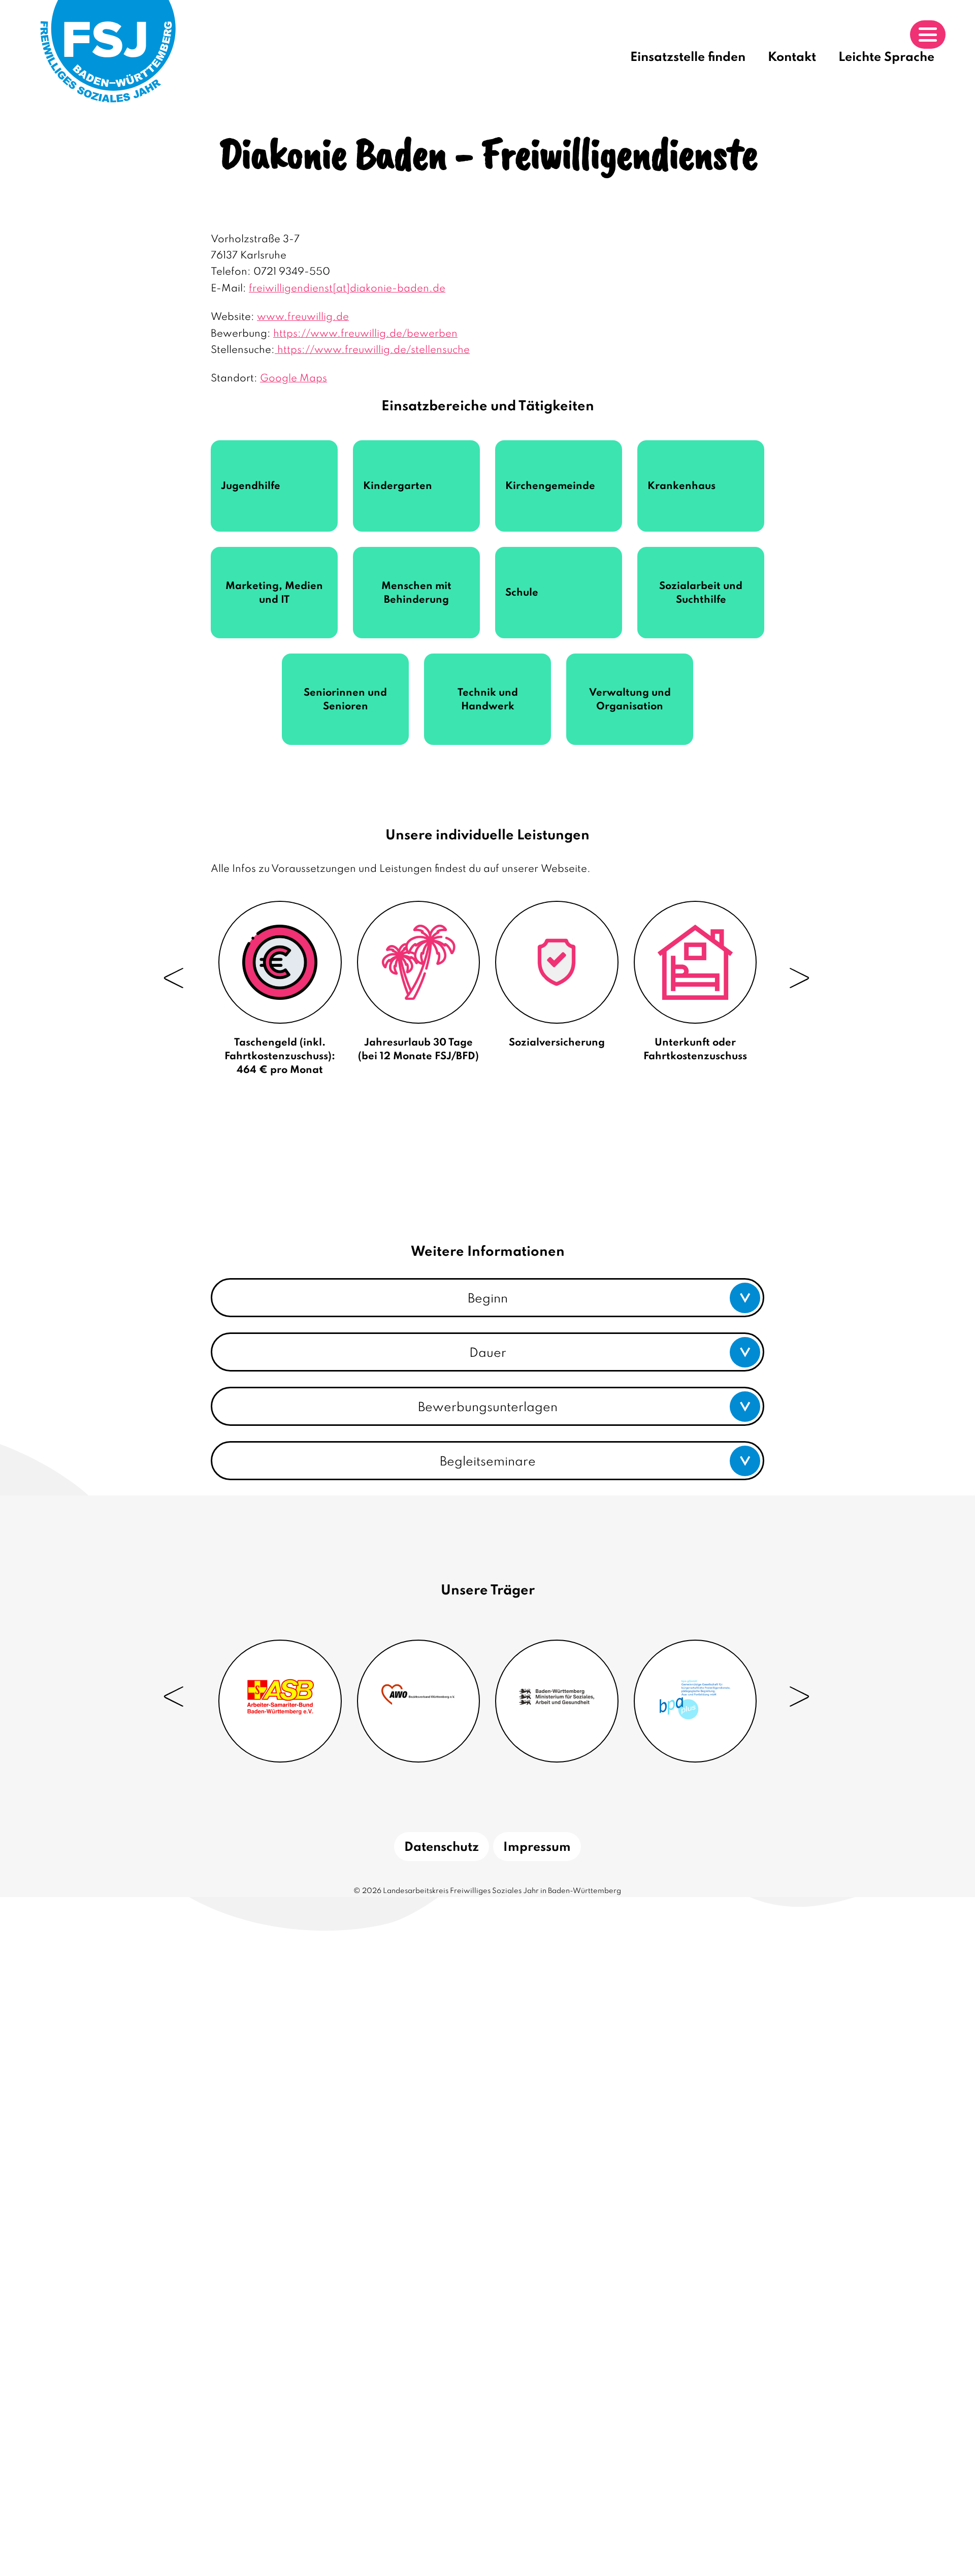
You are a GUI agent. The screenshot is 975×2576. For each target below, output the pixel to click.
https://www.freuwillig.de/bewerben (365, 334)
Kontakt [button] (792, 58)
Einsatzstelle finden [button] (688, 58)
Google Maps (294, 379)
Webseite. (566, 869)
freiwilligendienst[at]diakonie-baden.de (347, 289)
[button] (487, 1298)
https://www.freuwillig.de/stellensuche (372, 350)
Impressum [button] (537, 1848)
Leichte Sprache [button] (886, 58)
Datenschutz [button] (442, 1848)
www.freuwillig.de (303, 317)
